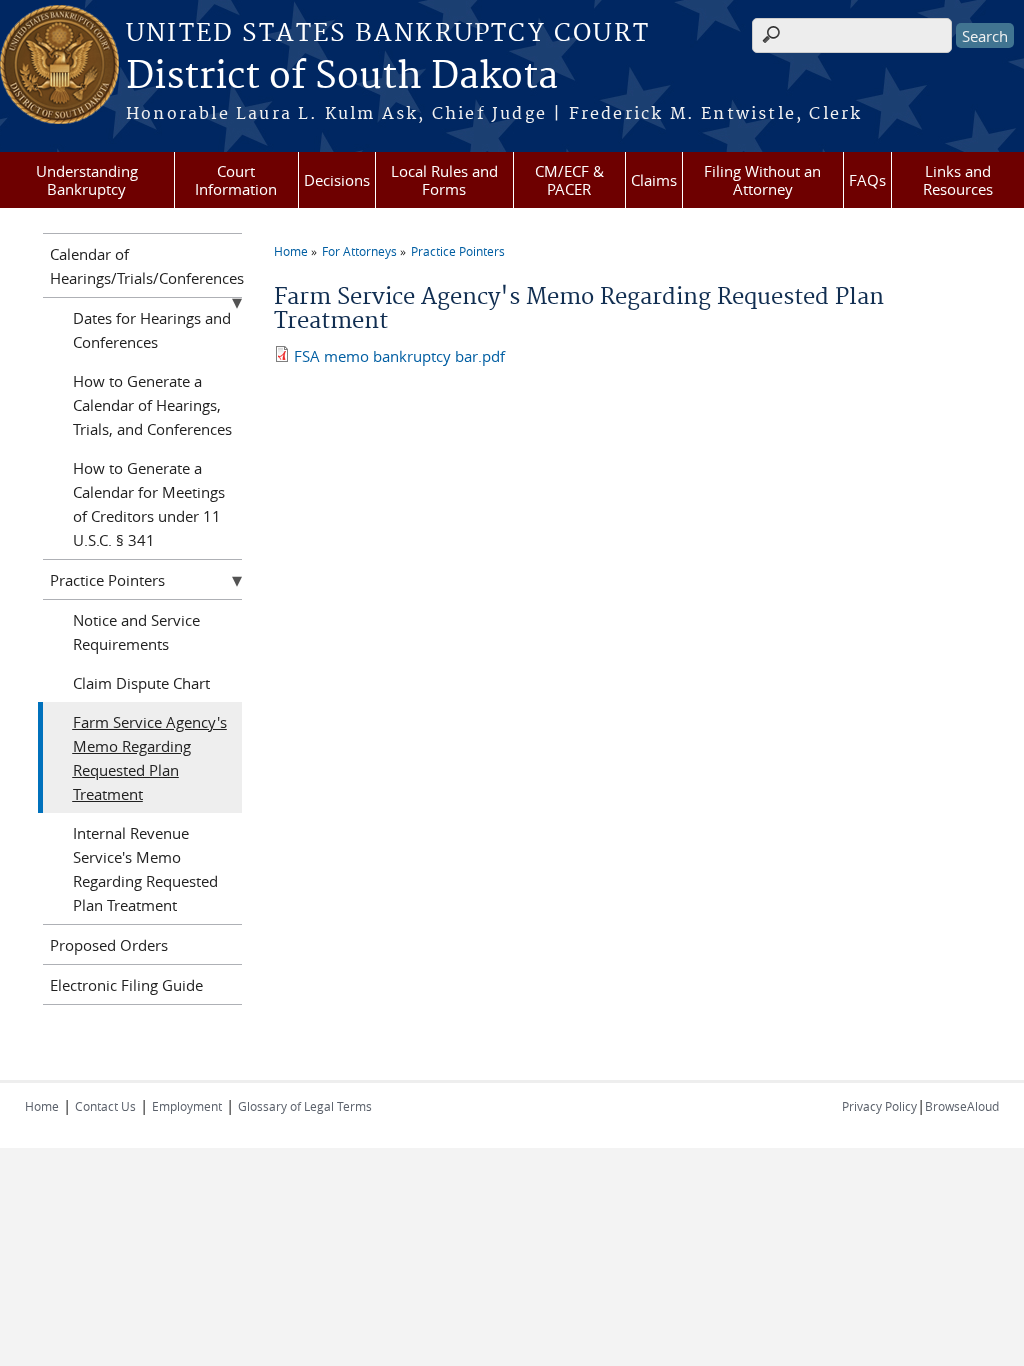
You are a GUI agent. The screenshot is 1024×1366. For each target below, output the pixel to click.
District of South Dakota (342, 77)
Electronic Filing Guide (126, 985)
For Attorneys (359, 251)
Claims (654, 180)
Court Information (236, 180)
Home (291, 251)
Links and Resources (958, 180)
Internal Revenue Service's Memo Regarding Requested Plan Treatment (145, 869)
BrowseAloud (962, 1106)
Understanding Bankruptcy (87, 180)
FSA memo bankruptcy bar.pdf (399, 356)
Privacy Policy (879, 1106)
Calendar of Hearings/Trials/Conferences (146, 266)
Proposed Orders (109, 945)
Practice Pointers (458, 251)
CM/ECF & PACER (569, 180)
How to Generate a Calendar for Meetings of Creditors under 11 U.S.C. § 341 (149, 504)
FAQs (867, 180)
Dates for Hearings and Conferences (152, 330)
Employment (187, 1106)
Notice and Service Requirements (136, 632)
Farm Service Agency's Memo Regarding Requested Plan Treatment (150, 758)
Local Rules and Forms (444, 180)
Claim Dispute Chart (141, 683)
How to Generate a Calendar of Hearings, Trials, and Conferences (152, 405)
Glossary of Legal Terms (305, 1106)
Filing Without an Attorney (762, 180)
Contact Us (105, 1106)
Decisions (337, 180)
